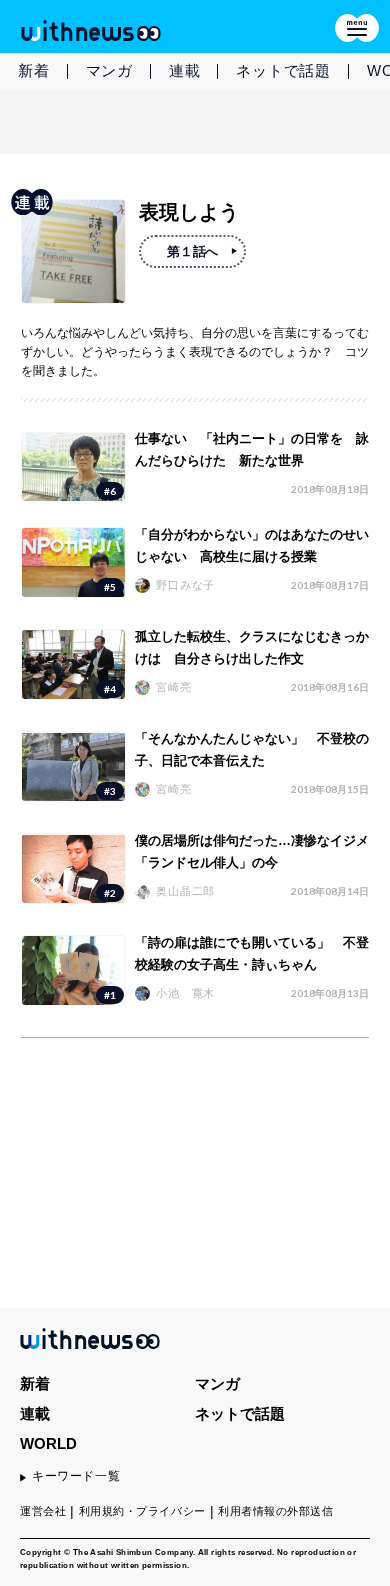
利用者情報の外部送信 (276, 1511)
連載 (185, 70)
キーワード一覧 (76, 1476)
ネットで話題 (283, 70)
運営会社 (43, 1511)
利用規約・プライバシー (142, 1511)
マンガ (109, 70)
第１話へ (192, 251)
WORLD (48, 1443)
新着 (34, 70)
